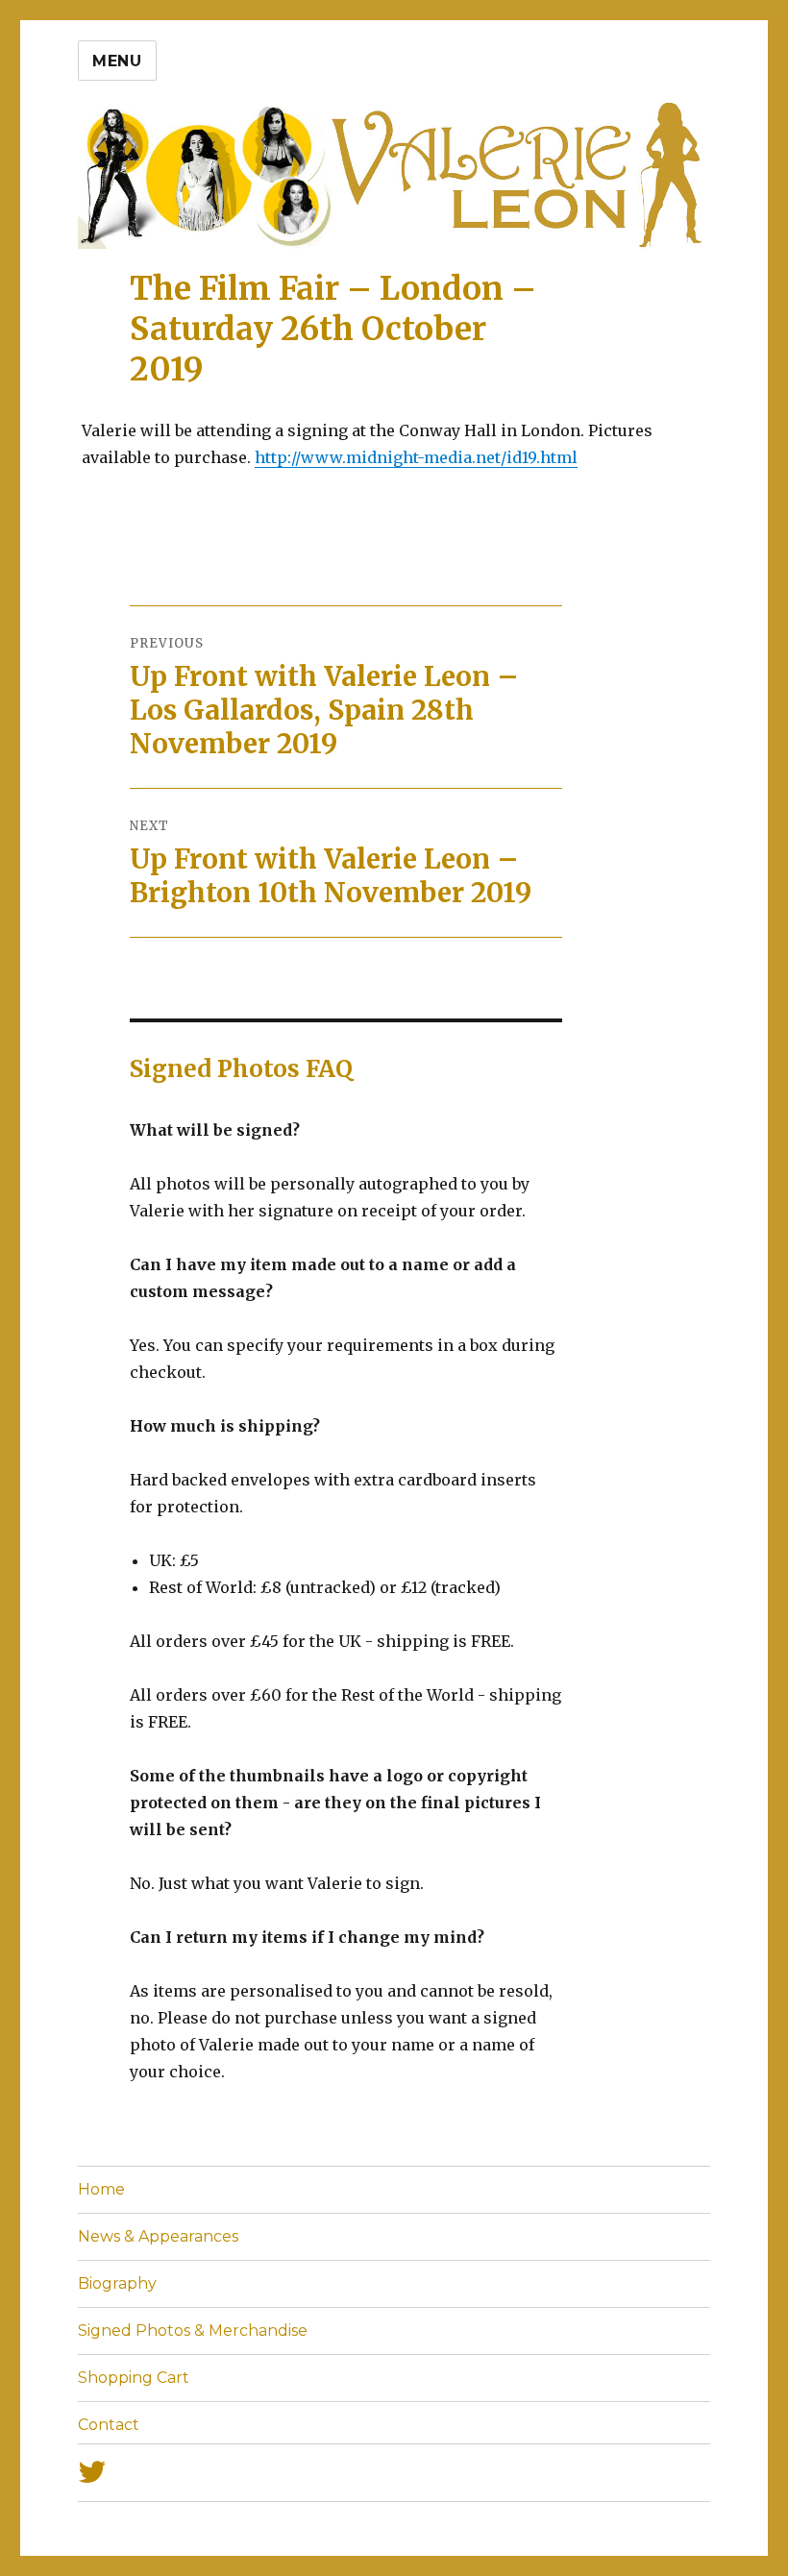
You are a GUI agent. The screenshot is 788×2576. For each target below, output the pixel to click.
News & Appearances (158, 2236)
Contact (109, 2425)
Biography (117, 2283)
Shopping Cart (134, 2378)
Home (101, 2189)
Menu (117, 61)
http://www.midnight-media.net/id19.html (416, 457)
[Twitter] (394, 2473)
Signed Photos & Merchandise (193, 2331)
